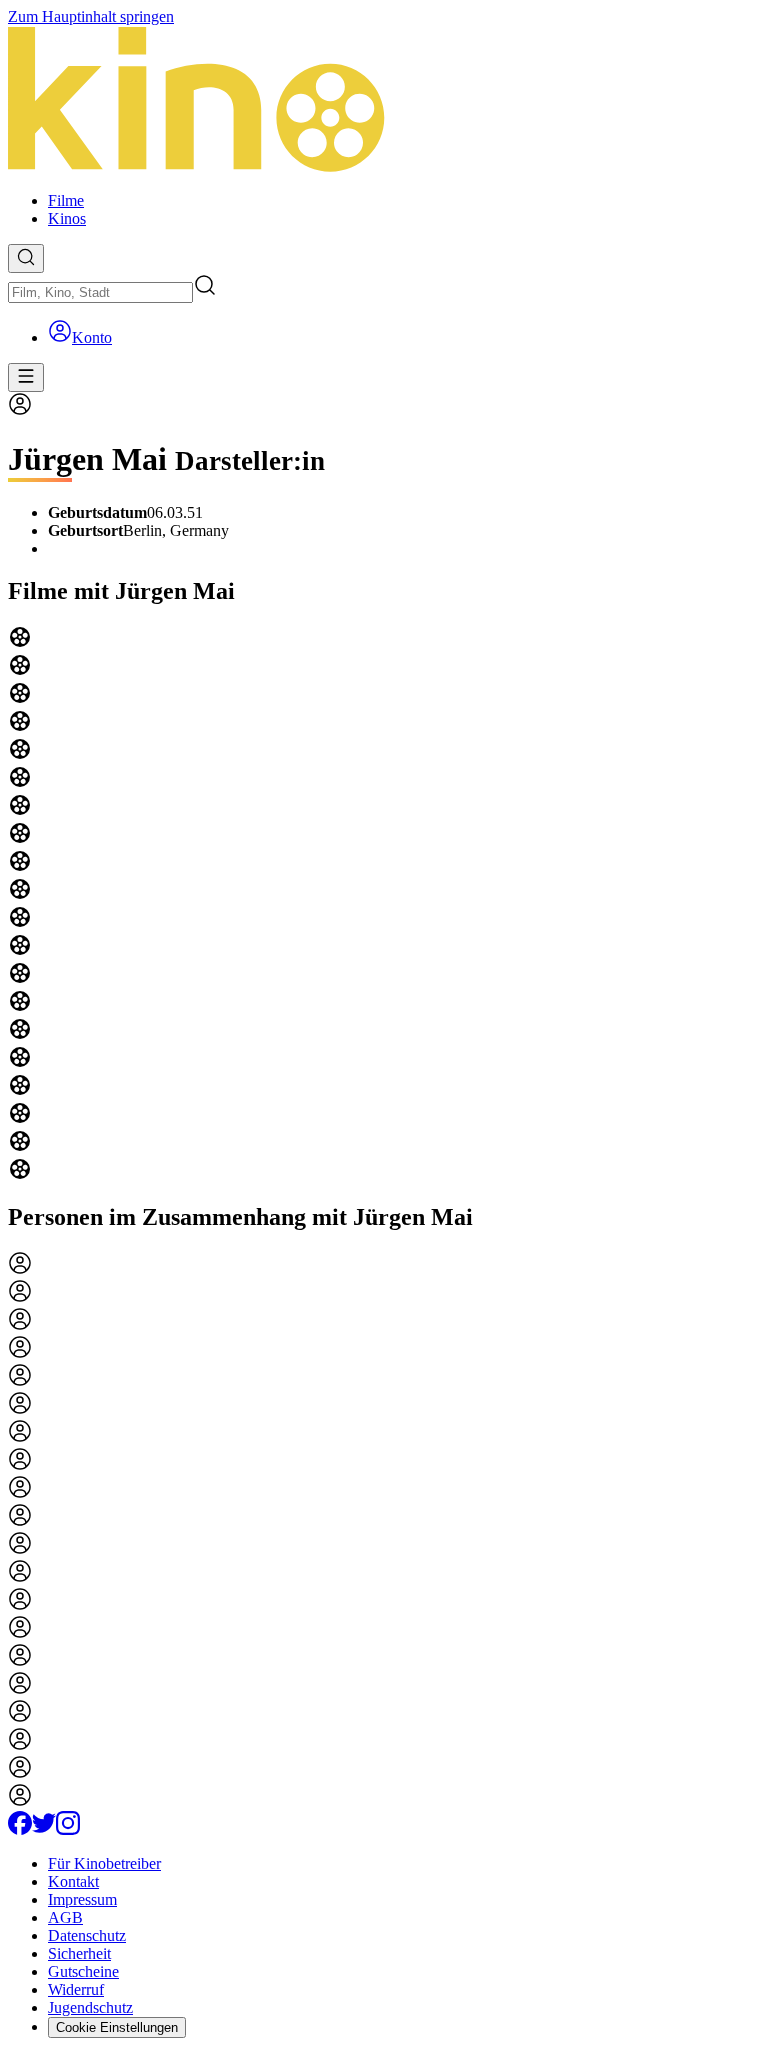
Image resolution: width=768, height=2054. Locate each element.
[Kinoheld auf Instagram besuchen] (68, 1829)
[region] (384, 905)
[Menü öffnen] (26, 377)
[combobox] (100, 292)
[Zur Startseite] (384, 101)
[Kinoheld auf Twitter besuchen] (44, 1829)
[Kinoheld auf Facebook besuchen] (20, 1829)
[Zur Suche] (26, 258)
